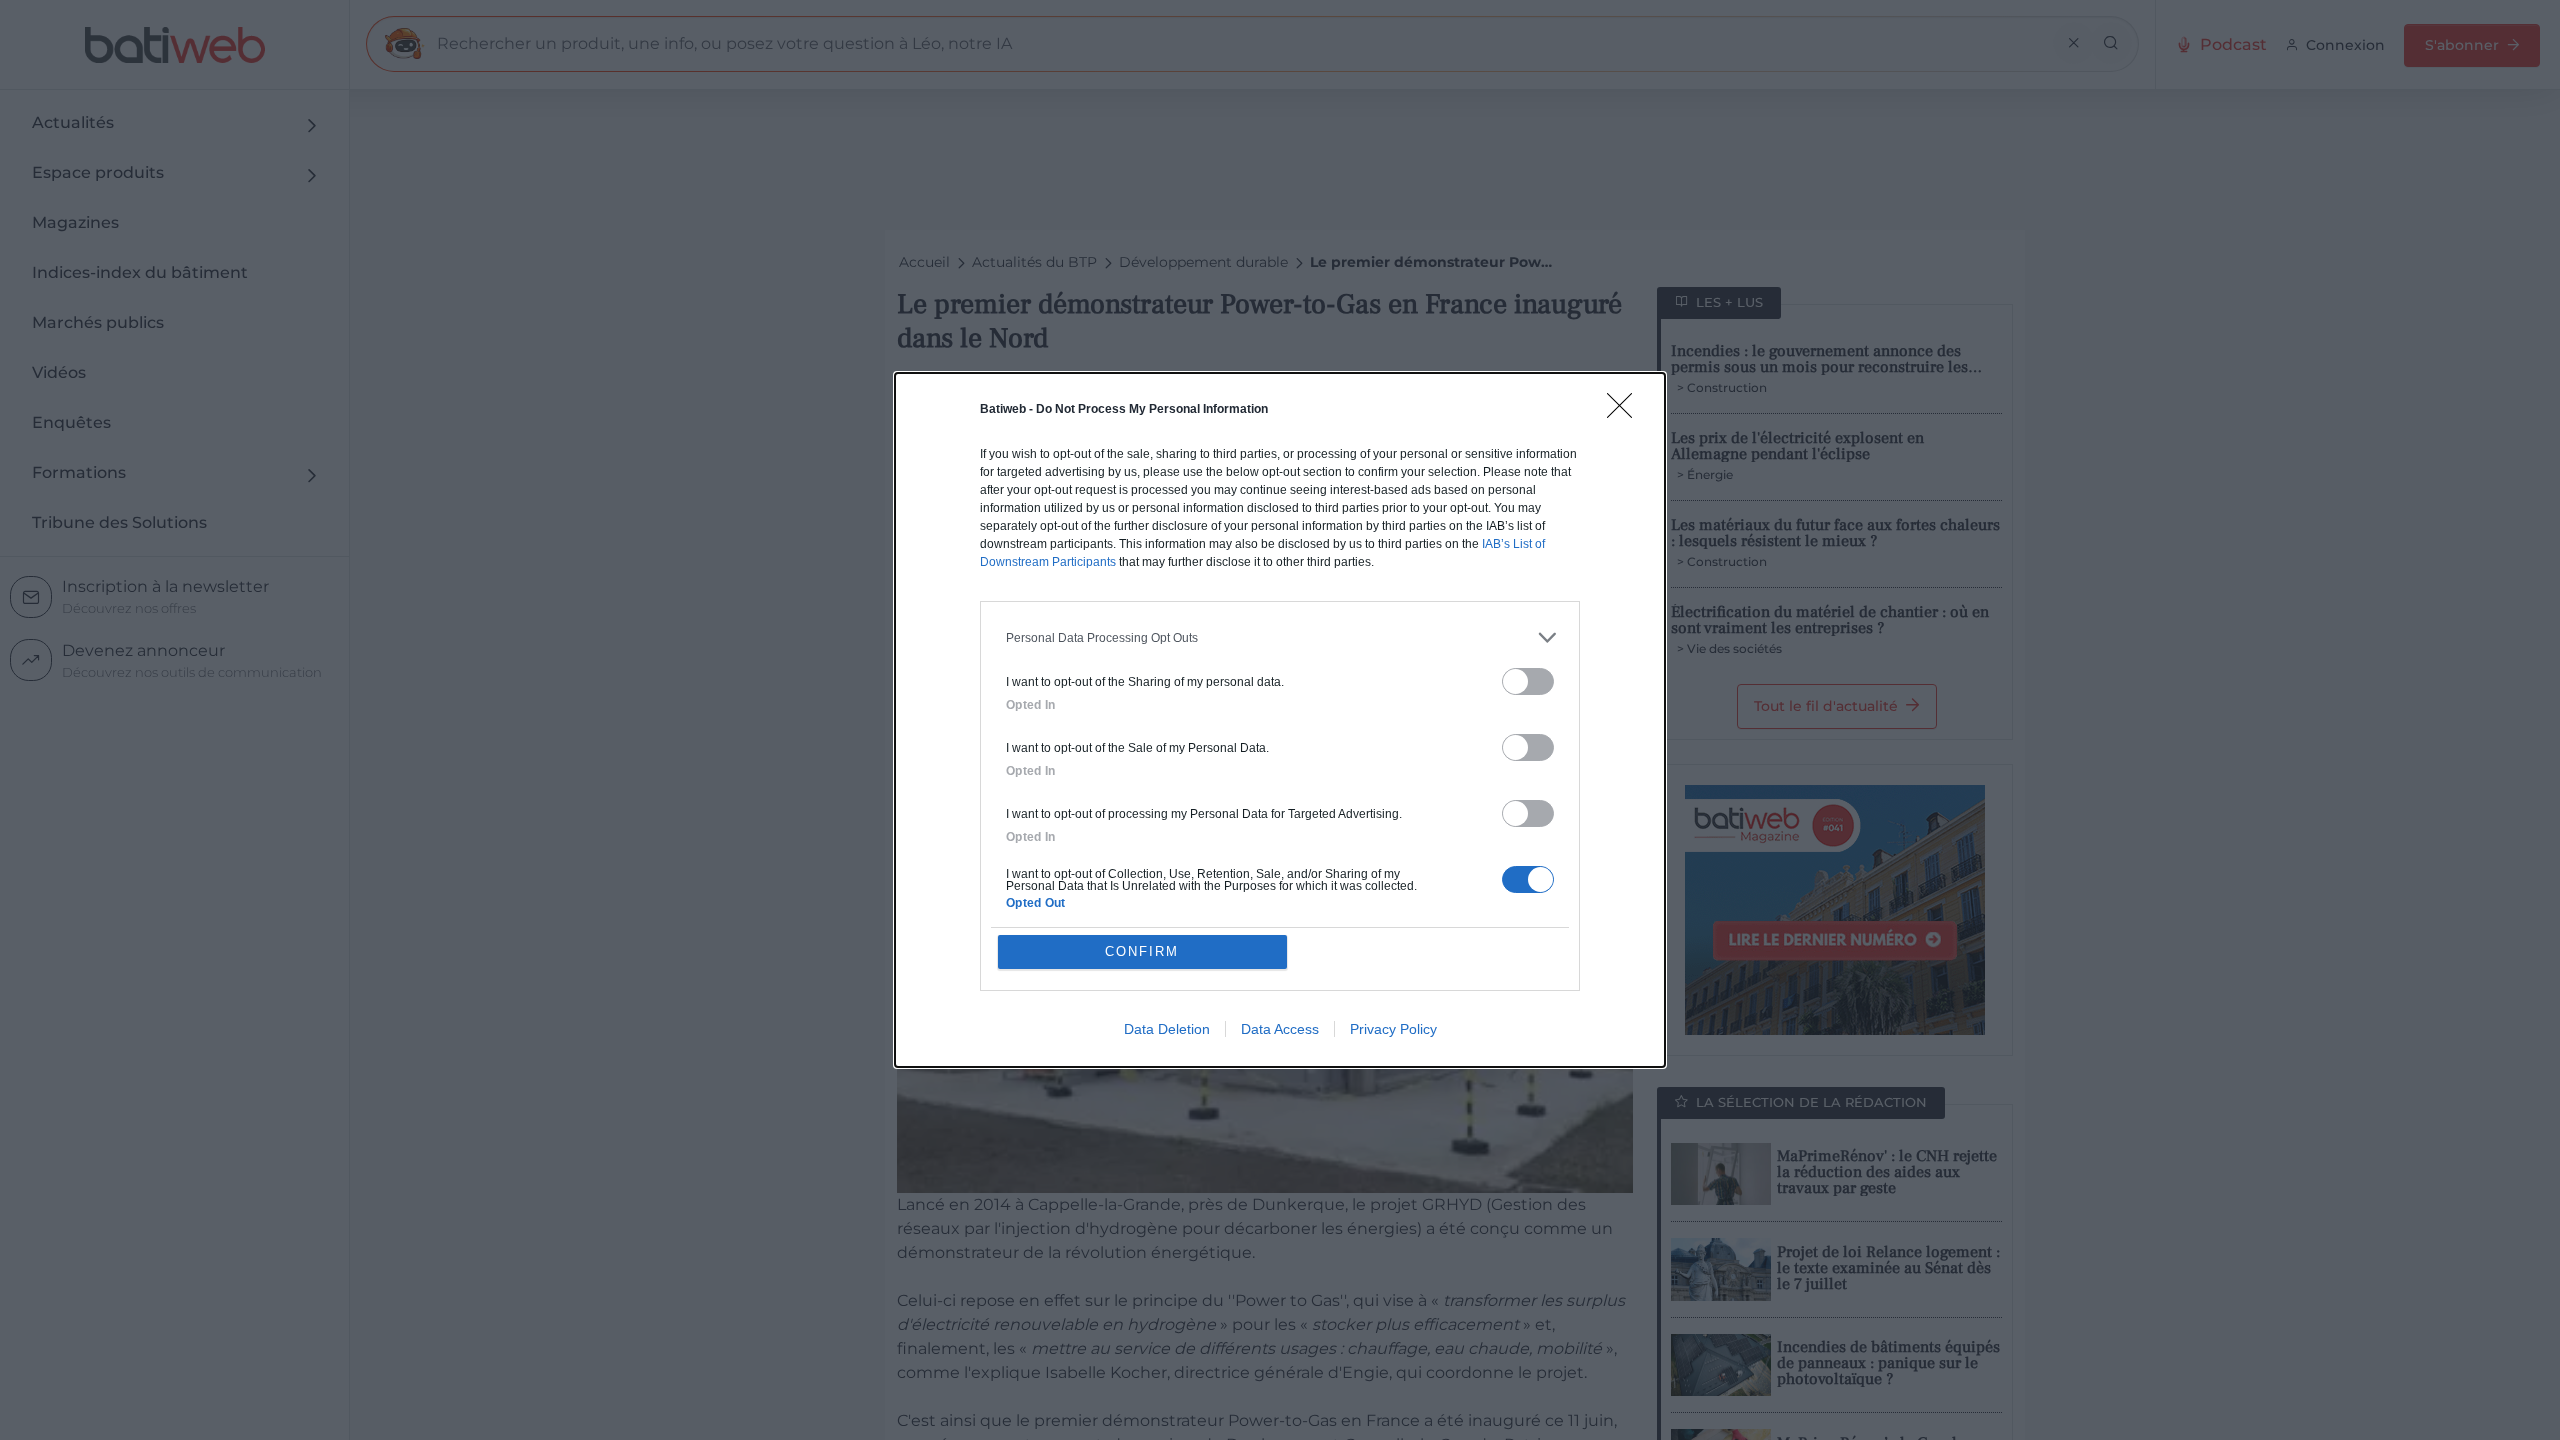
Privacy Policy (1393, 1029)
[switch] (1528, 681)
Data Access (1280, 1029)
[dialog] (1280, 720)
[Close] (1626, 412)
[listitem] (1280, 637)
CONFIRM (1142, 951)
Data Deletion (1167, 1029)
